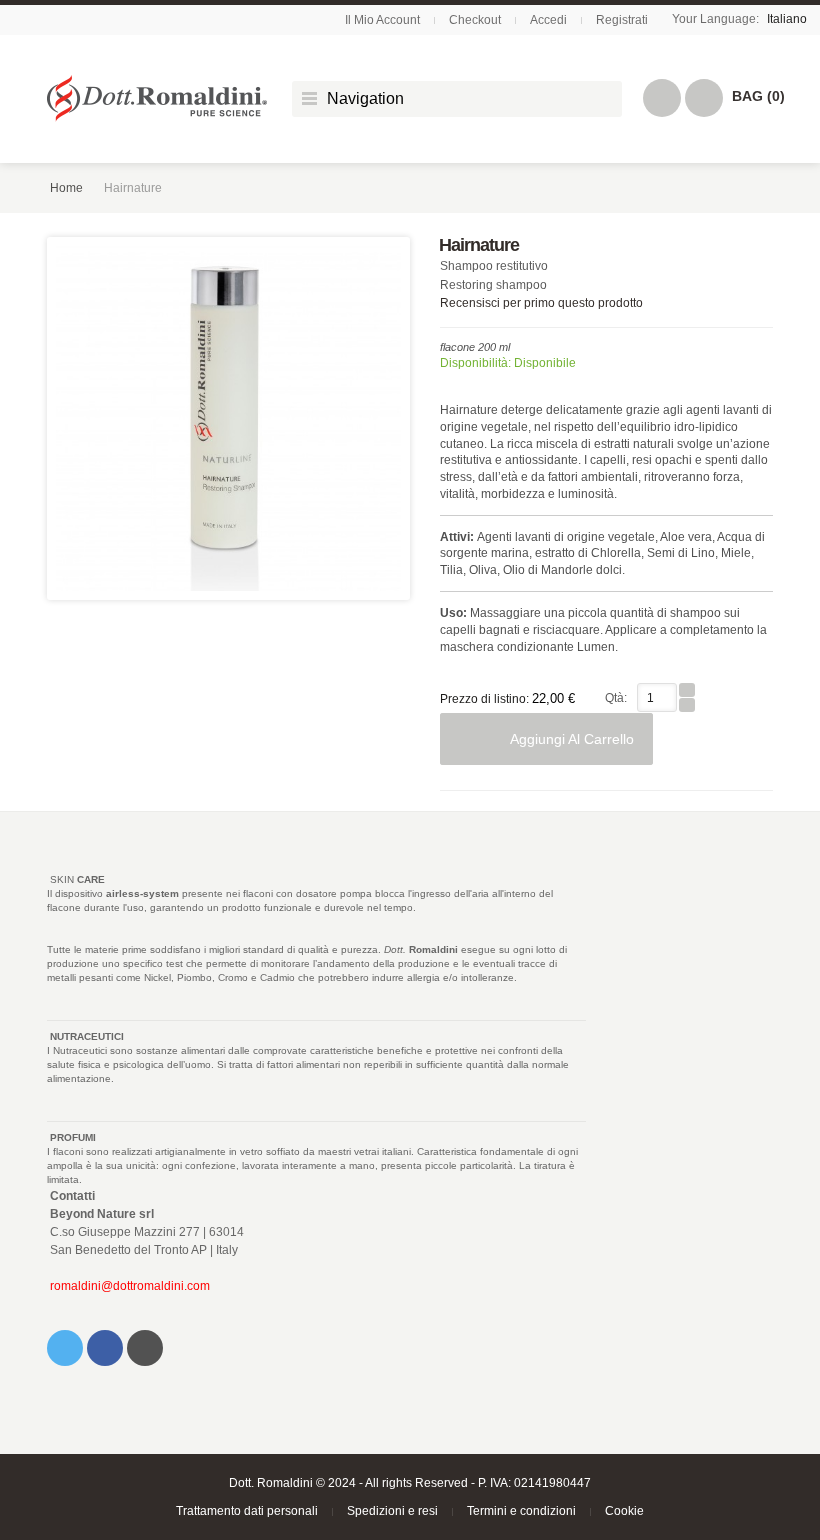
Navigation (365, 98)
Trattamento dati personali (247, 1511)
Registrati (622, 20)
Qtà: (616, 698)
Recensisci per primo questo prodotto (541, 303)
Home (66, 188)
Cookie (624, 1511)
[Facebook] (105, 1348)
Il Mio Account (382, 20)
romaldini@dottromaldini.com (130, 1286)
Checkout (475, 20)
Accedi (548, 20)
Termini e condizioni (521, 1511)
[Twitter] (65, 1348)
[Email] (145, 1348)
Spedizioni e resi (392, 1511)
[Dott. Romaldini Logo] (157, 99)
